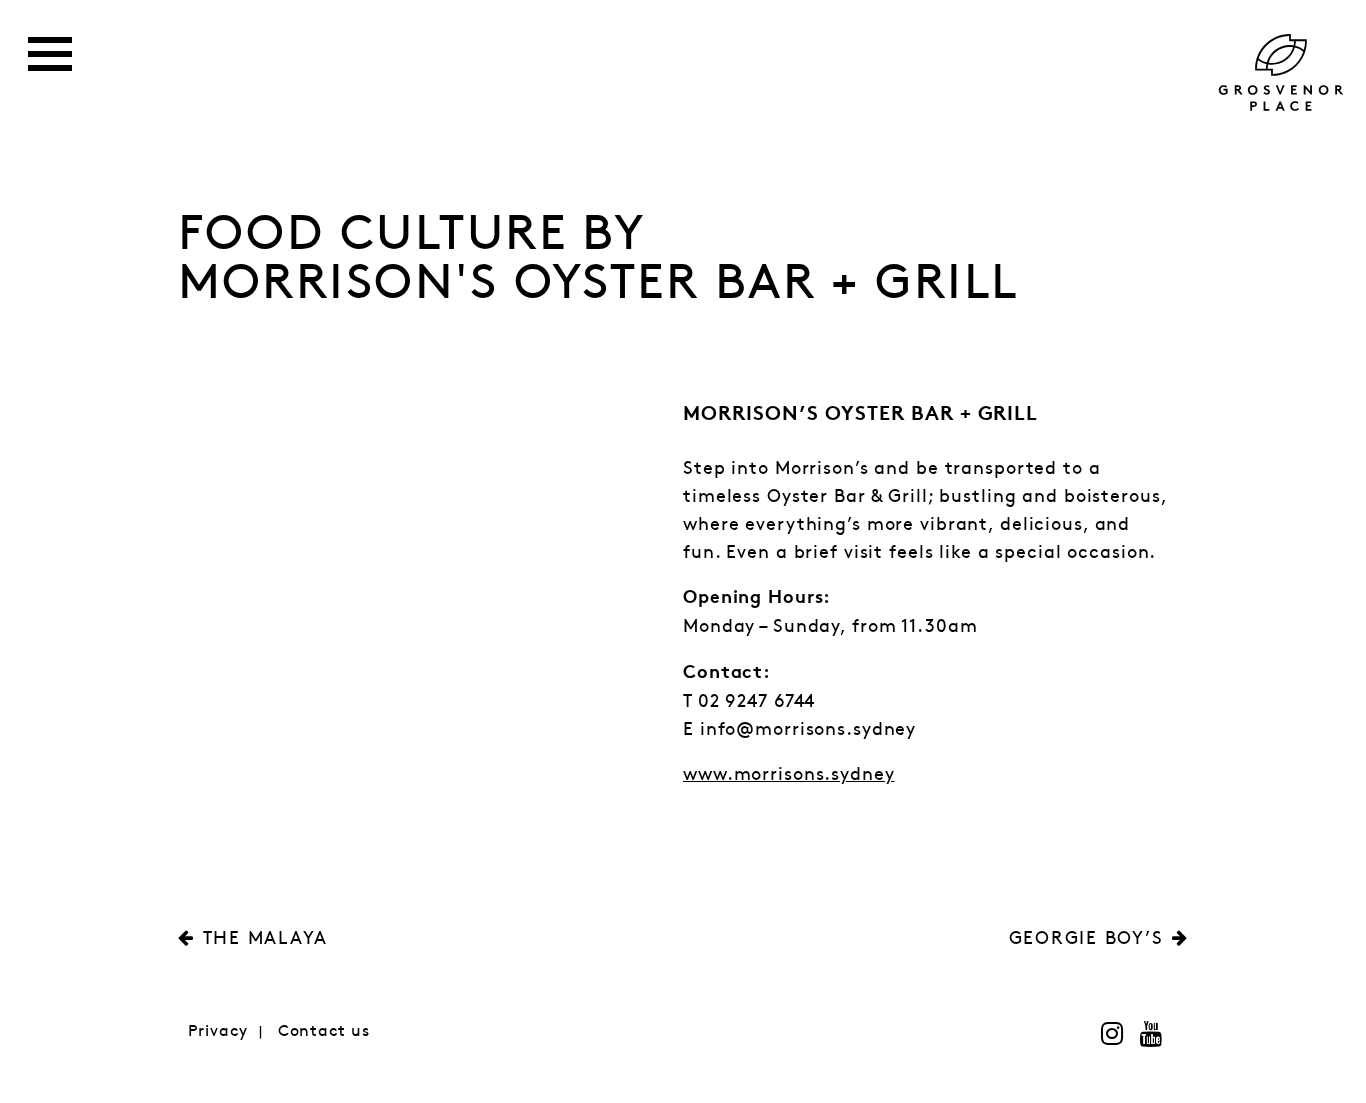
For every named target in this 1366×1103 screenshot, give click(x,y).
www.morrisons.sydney (789, 775)
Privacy (218, 1031)
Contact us (324, 1031)
